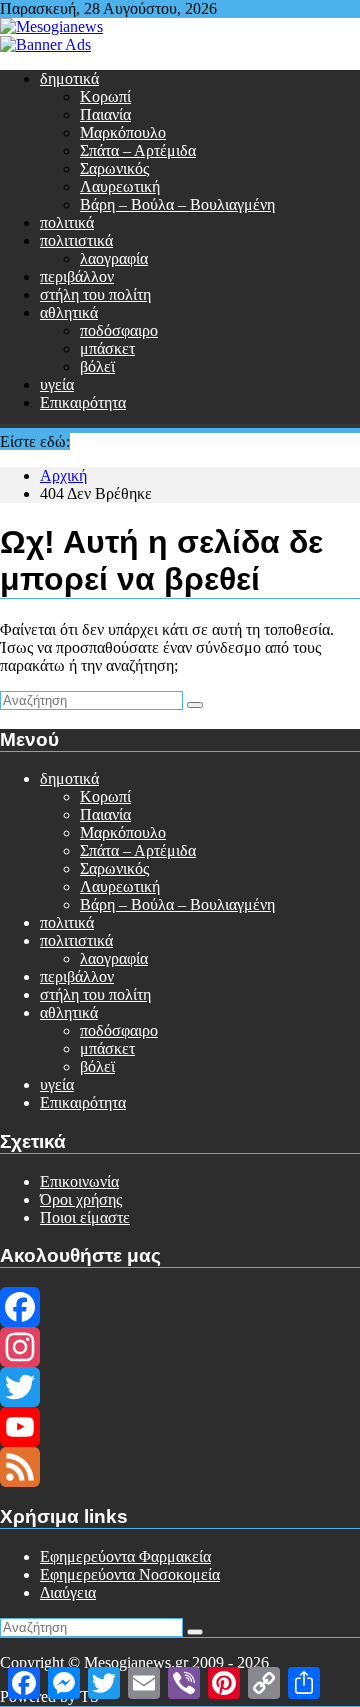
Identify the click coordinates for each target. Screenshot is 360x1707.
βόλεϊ (97, 366)
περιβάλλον (77, 276)
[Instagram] (180, 1347)
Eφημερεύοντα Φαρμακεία (125, 1556)
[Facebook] (180, 1307)
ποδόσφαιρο (119, 330)
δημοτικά (69, 78)
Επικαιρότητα (83, 402)
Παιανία (105, 114)
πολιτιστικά (76, 240)
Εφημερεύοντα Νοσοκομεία (130, 1574)
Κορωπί (105, 96)
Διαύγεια (68, 1592)
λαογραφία (114, 258)
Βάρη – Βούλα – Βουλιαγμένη (177, 204)
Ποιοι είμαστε (85, 1217)
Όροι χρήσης (81, 1199)
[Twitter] (180, 1387)
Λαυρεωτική (120, 186)
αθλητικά (69, 312)
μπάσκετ (107, 348)
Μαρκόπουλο (123, 132)
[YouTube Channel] (180, 1427)
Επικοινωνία (79, 1181)
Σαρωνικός (114, 168)
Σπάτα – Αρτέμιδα (138, 150)
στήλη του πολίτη (95, 294)
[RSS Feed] (180, 1467)
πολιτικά (67, 222)
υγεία (57, 384)
